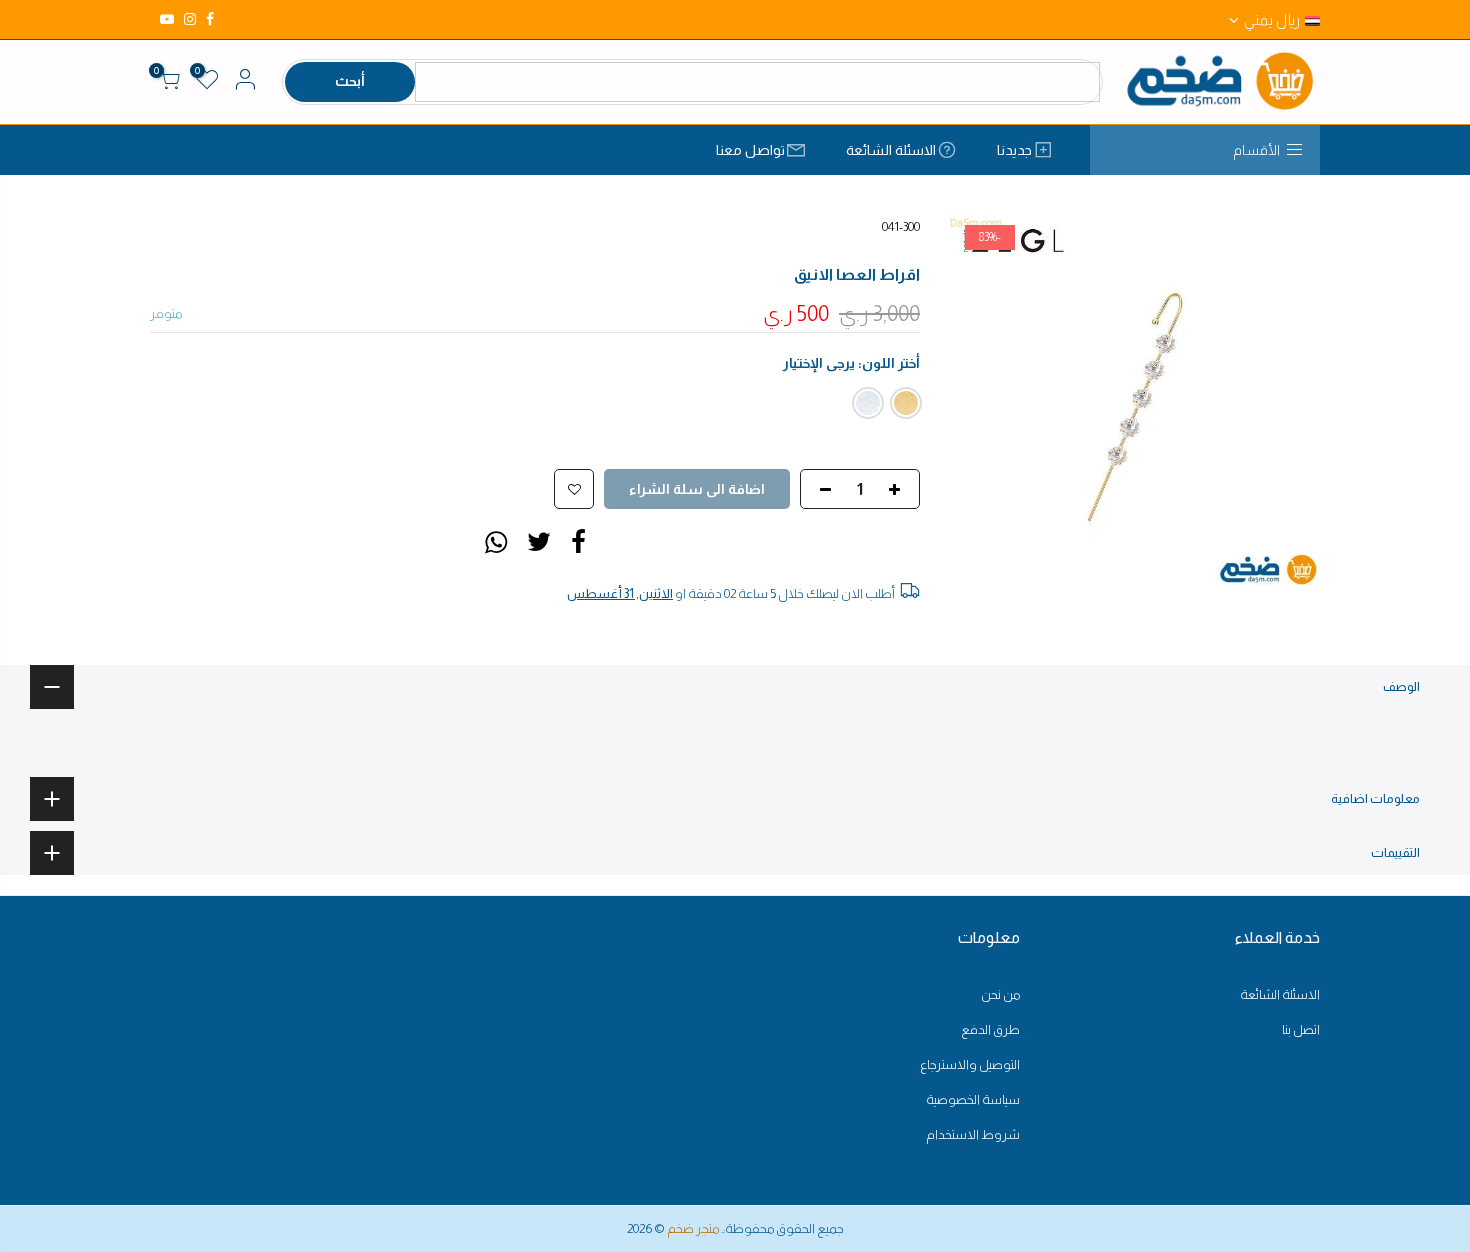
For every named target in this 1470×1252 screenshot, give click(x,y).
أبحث (350, 81)
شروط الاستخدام (973, 1134)
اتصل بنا (1301, 1029)
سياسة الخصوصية (973, 1099)
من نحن (1000, 994)
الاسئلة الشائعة (891, 150)
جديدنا (1014, 150)
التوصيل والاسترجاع (970, 1064)
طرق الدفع (990, 1029)
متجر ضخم (693, 1228)
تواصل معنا (750, 150)
